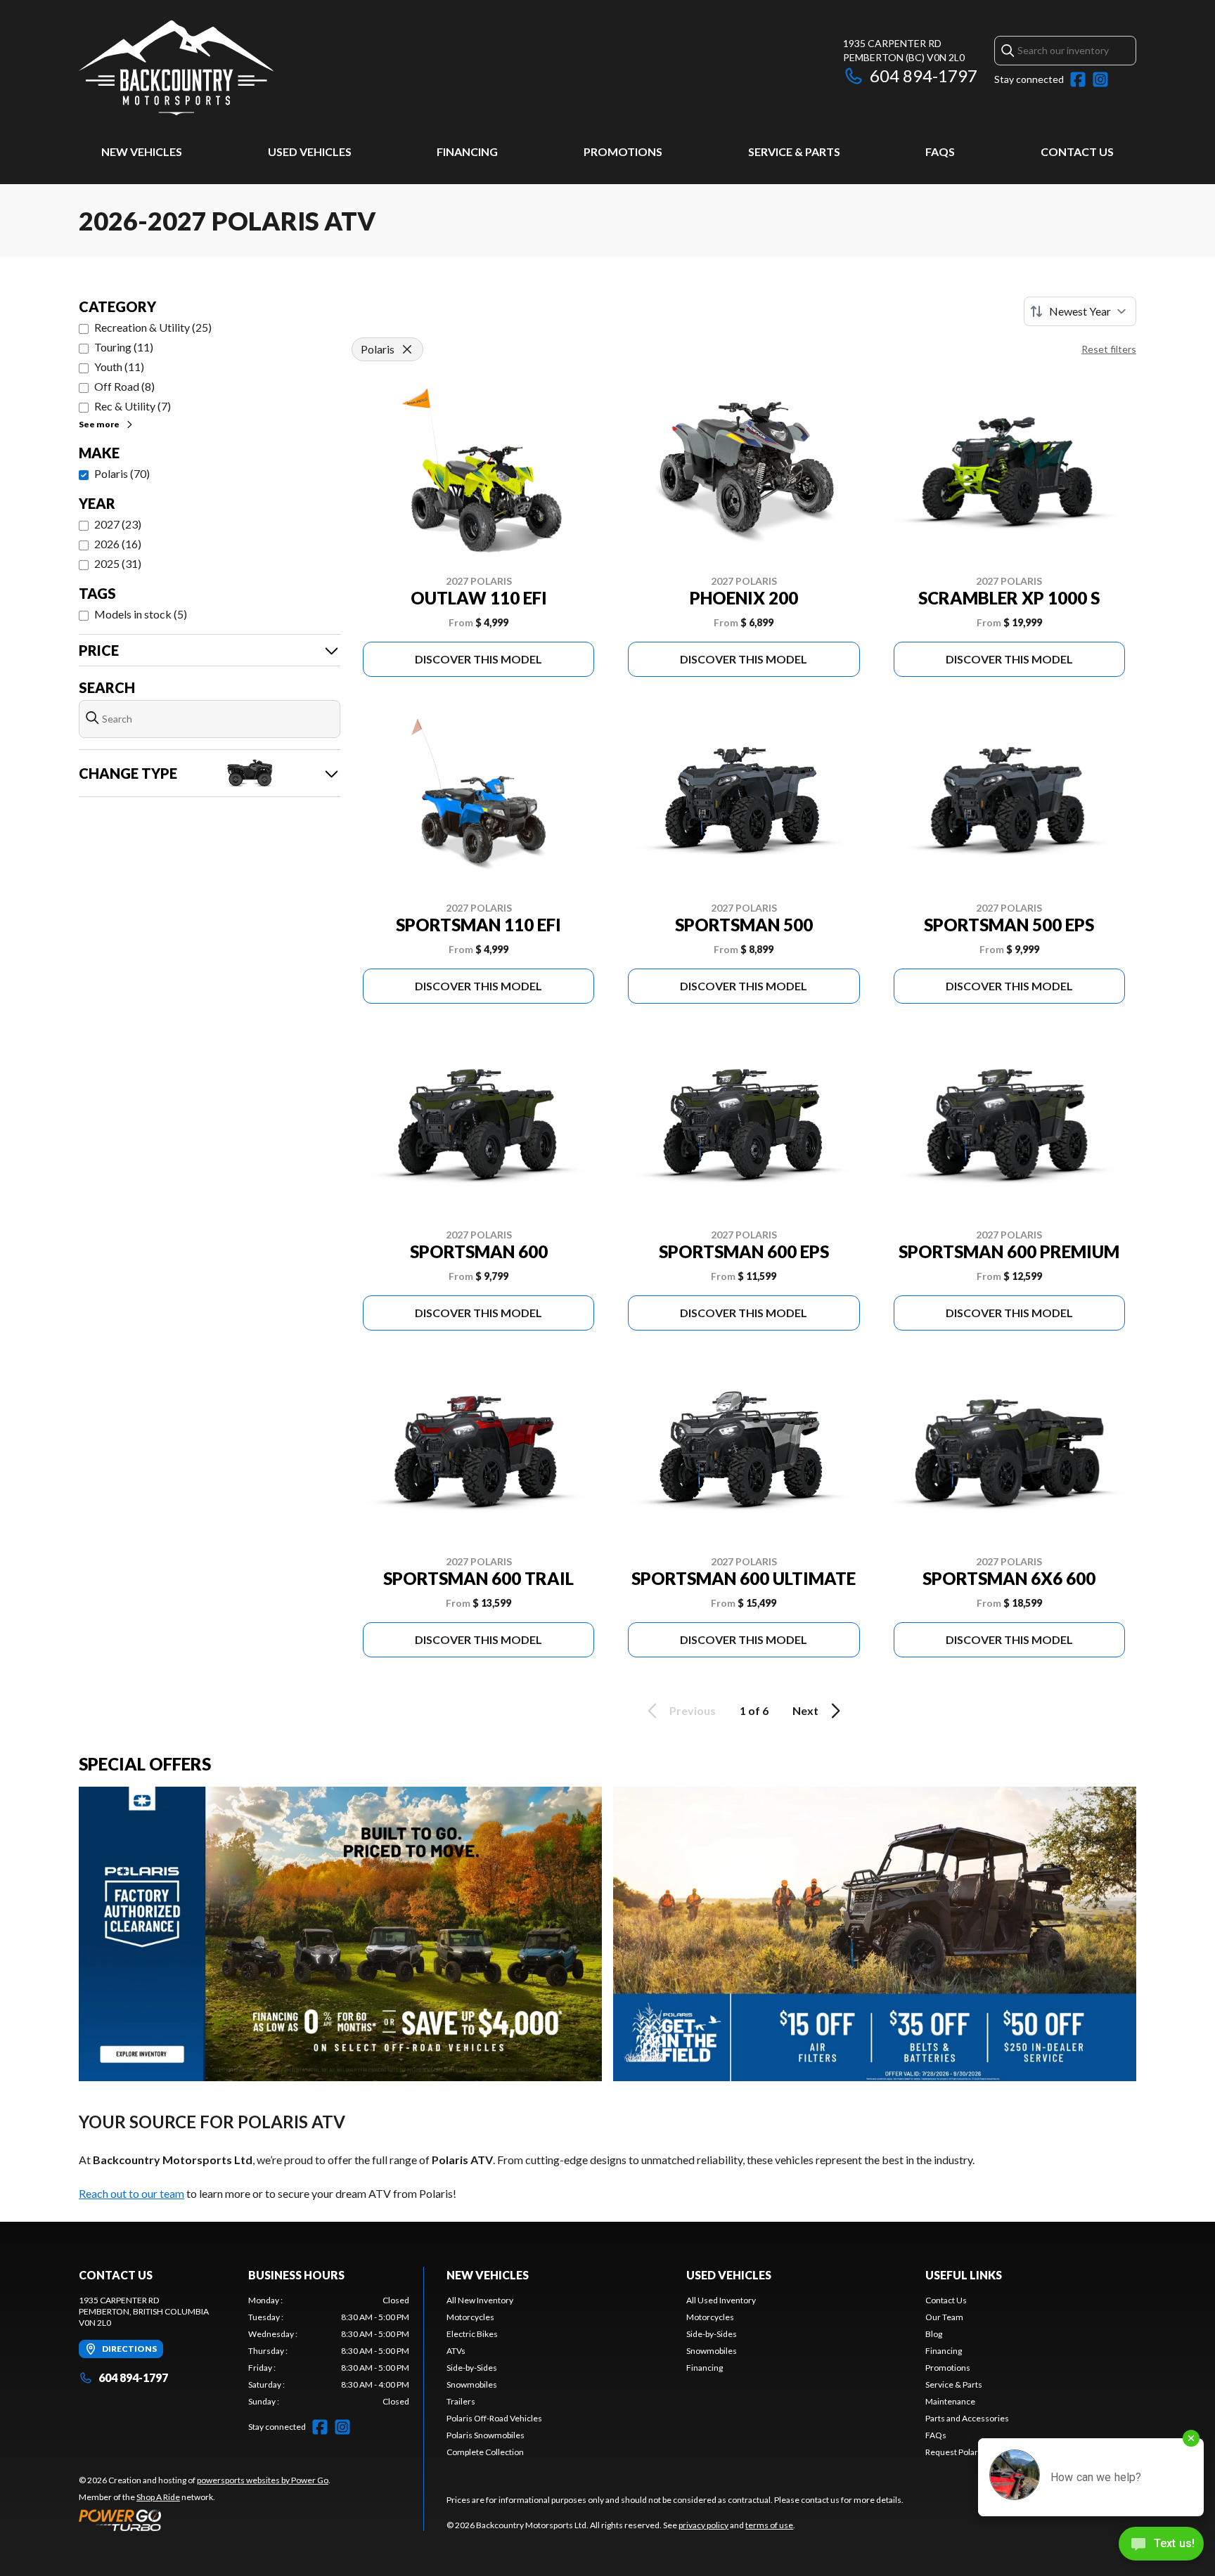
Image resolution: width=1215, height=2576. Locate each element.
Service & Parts (794, 151)
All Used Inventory (721, 2300)
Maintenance (950, 2401)
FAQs (940, 151)
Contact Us (1077, 151)
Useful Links (964, 2275)
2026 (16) (118, 544)
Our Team (944, 2317)
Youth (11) (119, 367)
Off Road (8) (124, 386)
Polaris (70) (122, 473)
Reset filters (1109, 349)
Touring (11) (124, 347)
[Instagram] (1100, 79)
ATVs (456, 2351)
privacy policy (703, 2525)
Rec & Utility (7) (133, 406)
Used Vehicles (310, 151)
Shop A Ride (158, 2497)
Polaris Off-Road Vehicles (494, 2418)
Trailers (461, 2401)
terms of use (769, 2525)
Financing (467, 151)
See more (99, 424)
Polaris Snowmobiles (486, 2435)
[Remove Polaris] (407, 349)
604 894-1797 (924, 76)
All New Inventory (480, 2300)
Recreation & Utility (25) (153, 327)
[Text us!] (1161, 2545)
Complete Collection (485, 2452)
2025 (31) (118, 563)
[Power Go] (205, 2520)
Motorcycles (470, 2317)
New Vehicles (142, 151)
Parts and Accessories (967, 2418)
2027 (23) (118, 524)
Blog (934, 2334)
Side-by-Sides (472, 2368)
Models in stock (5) (141, 614)
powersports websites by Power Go (263, 2480)
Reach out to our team (131, 2193)
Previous (693, 1710)
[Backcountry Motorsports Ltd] (176, 68)
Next (805, 1710)
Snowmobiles (472, 2384)
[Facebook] (1078, 79)
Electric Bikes (472, 2334)
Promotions (623, 151)
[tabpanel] (329, 2351)
